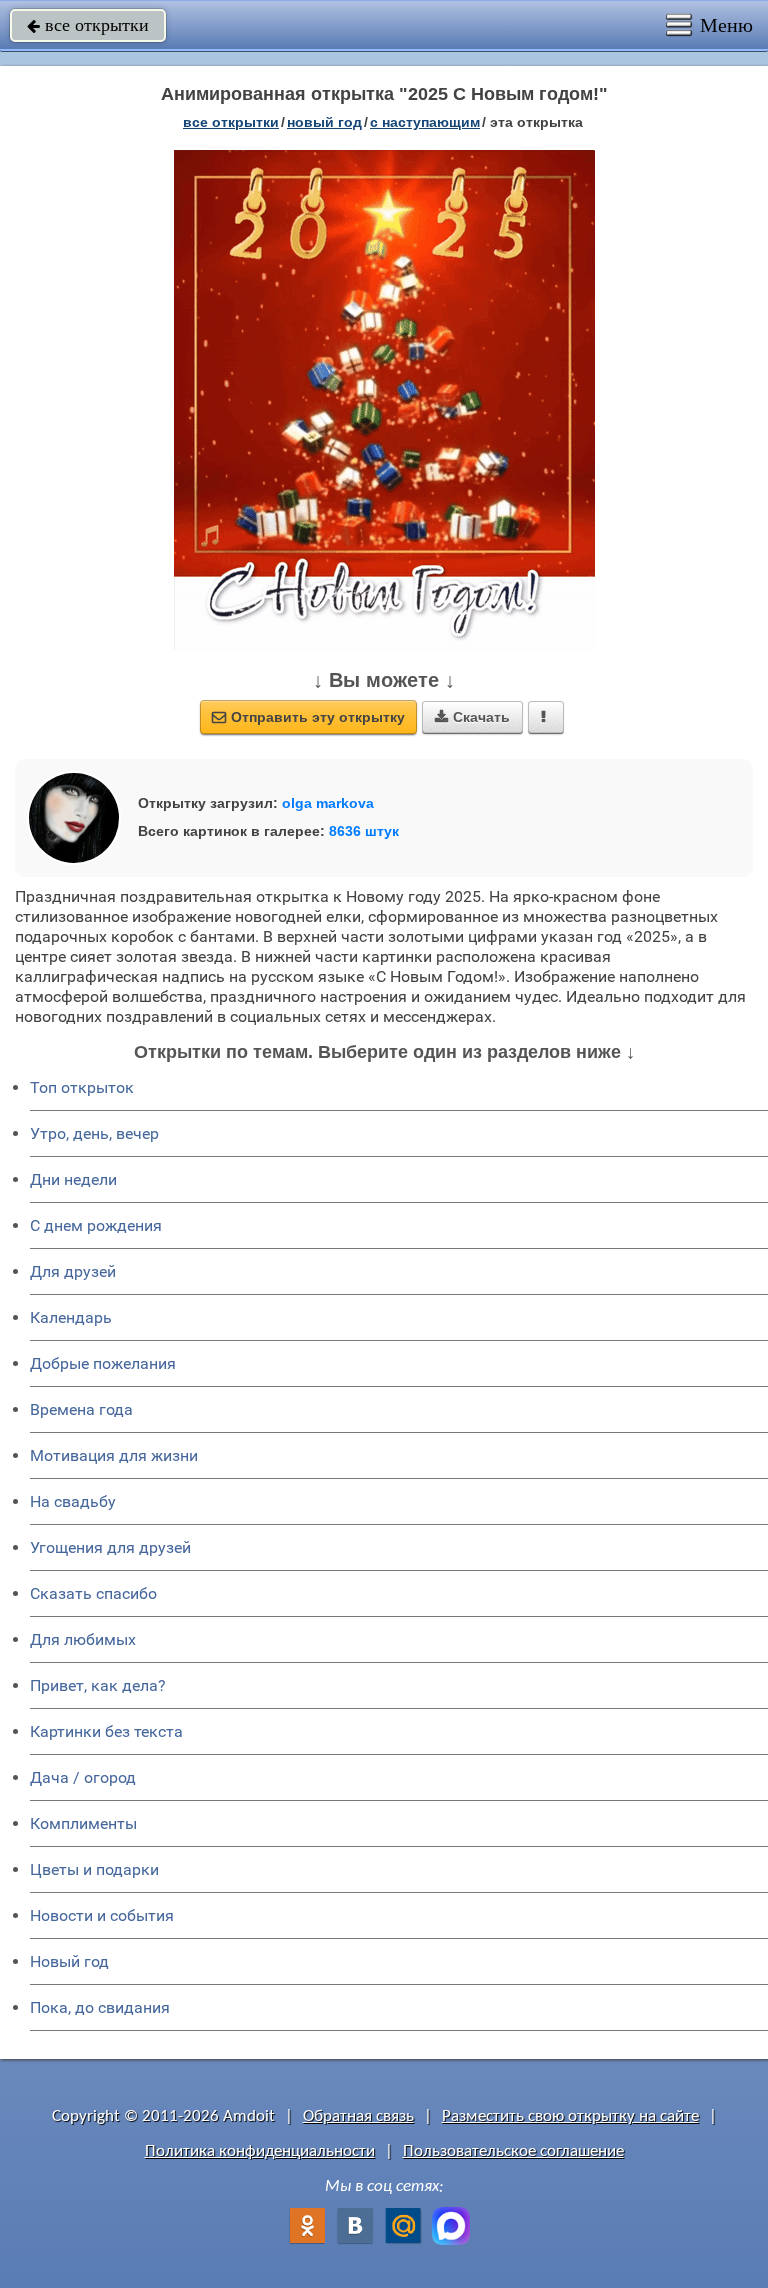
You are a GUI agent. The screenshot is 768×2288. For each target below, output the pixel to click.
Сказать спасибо (93, 1593)
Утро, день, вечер (94, 1133)
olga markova (328, 803)
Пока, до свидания (100, 2007)
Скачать (472, 717)
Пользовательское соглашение (513, 2151)
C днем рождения (96, 1225)
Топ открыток (82, 1087)
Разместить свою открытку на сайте (570, 2116)
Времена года (81, 1409)
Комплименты (83, 1823)
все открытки (88, 25)
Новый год (69, 1961)
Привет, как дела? (98, 1685)
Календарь (71, 1317)
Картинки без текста (106, 1731)
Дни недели (73, 1179)
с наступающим (425, 122)
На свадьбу (73, 1501)
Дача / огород (83, 1777)
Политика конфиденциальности (260, 2151)
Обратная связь (358, 2116)
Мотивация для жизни (114, 1455)
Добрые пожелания (103, 1363)
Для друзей (73, 1271)
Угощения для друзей (110, 1547)
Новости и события (102, 1915)
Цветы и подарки (94, 1869)
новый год (324, 122)
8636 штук (364, 831)
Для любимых (83, 1639)
